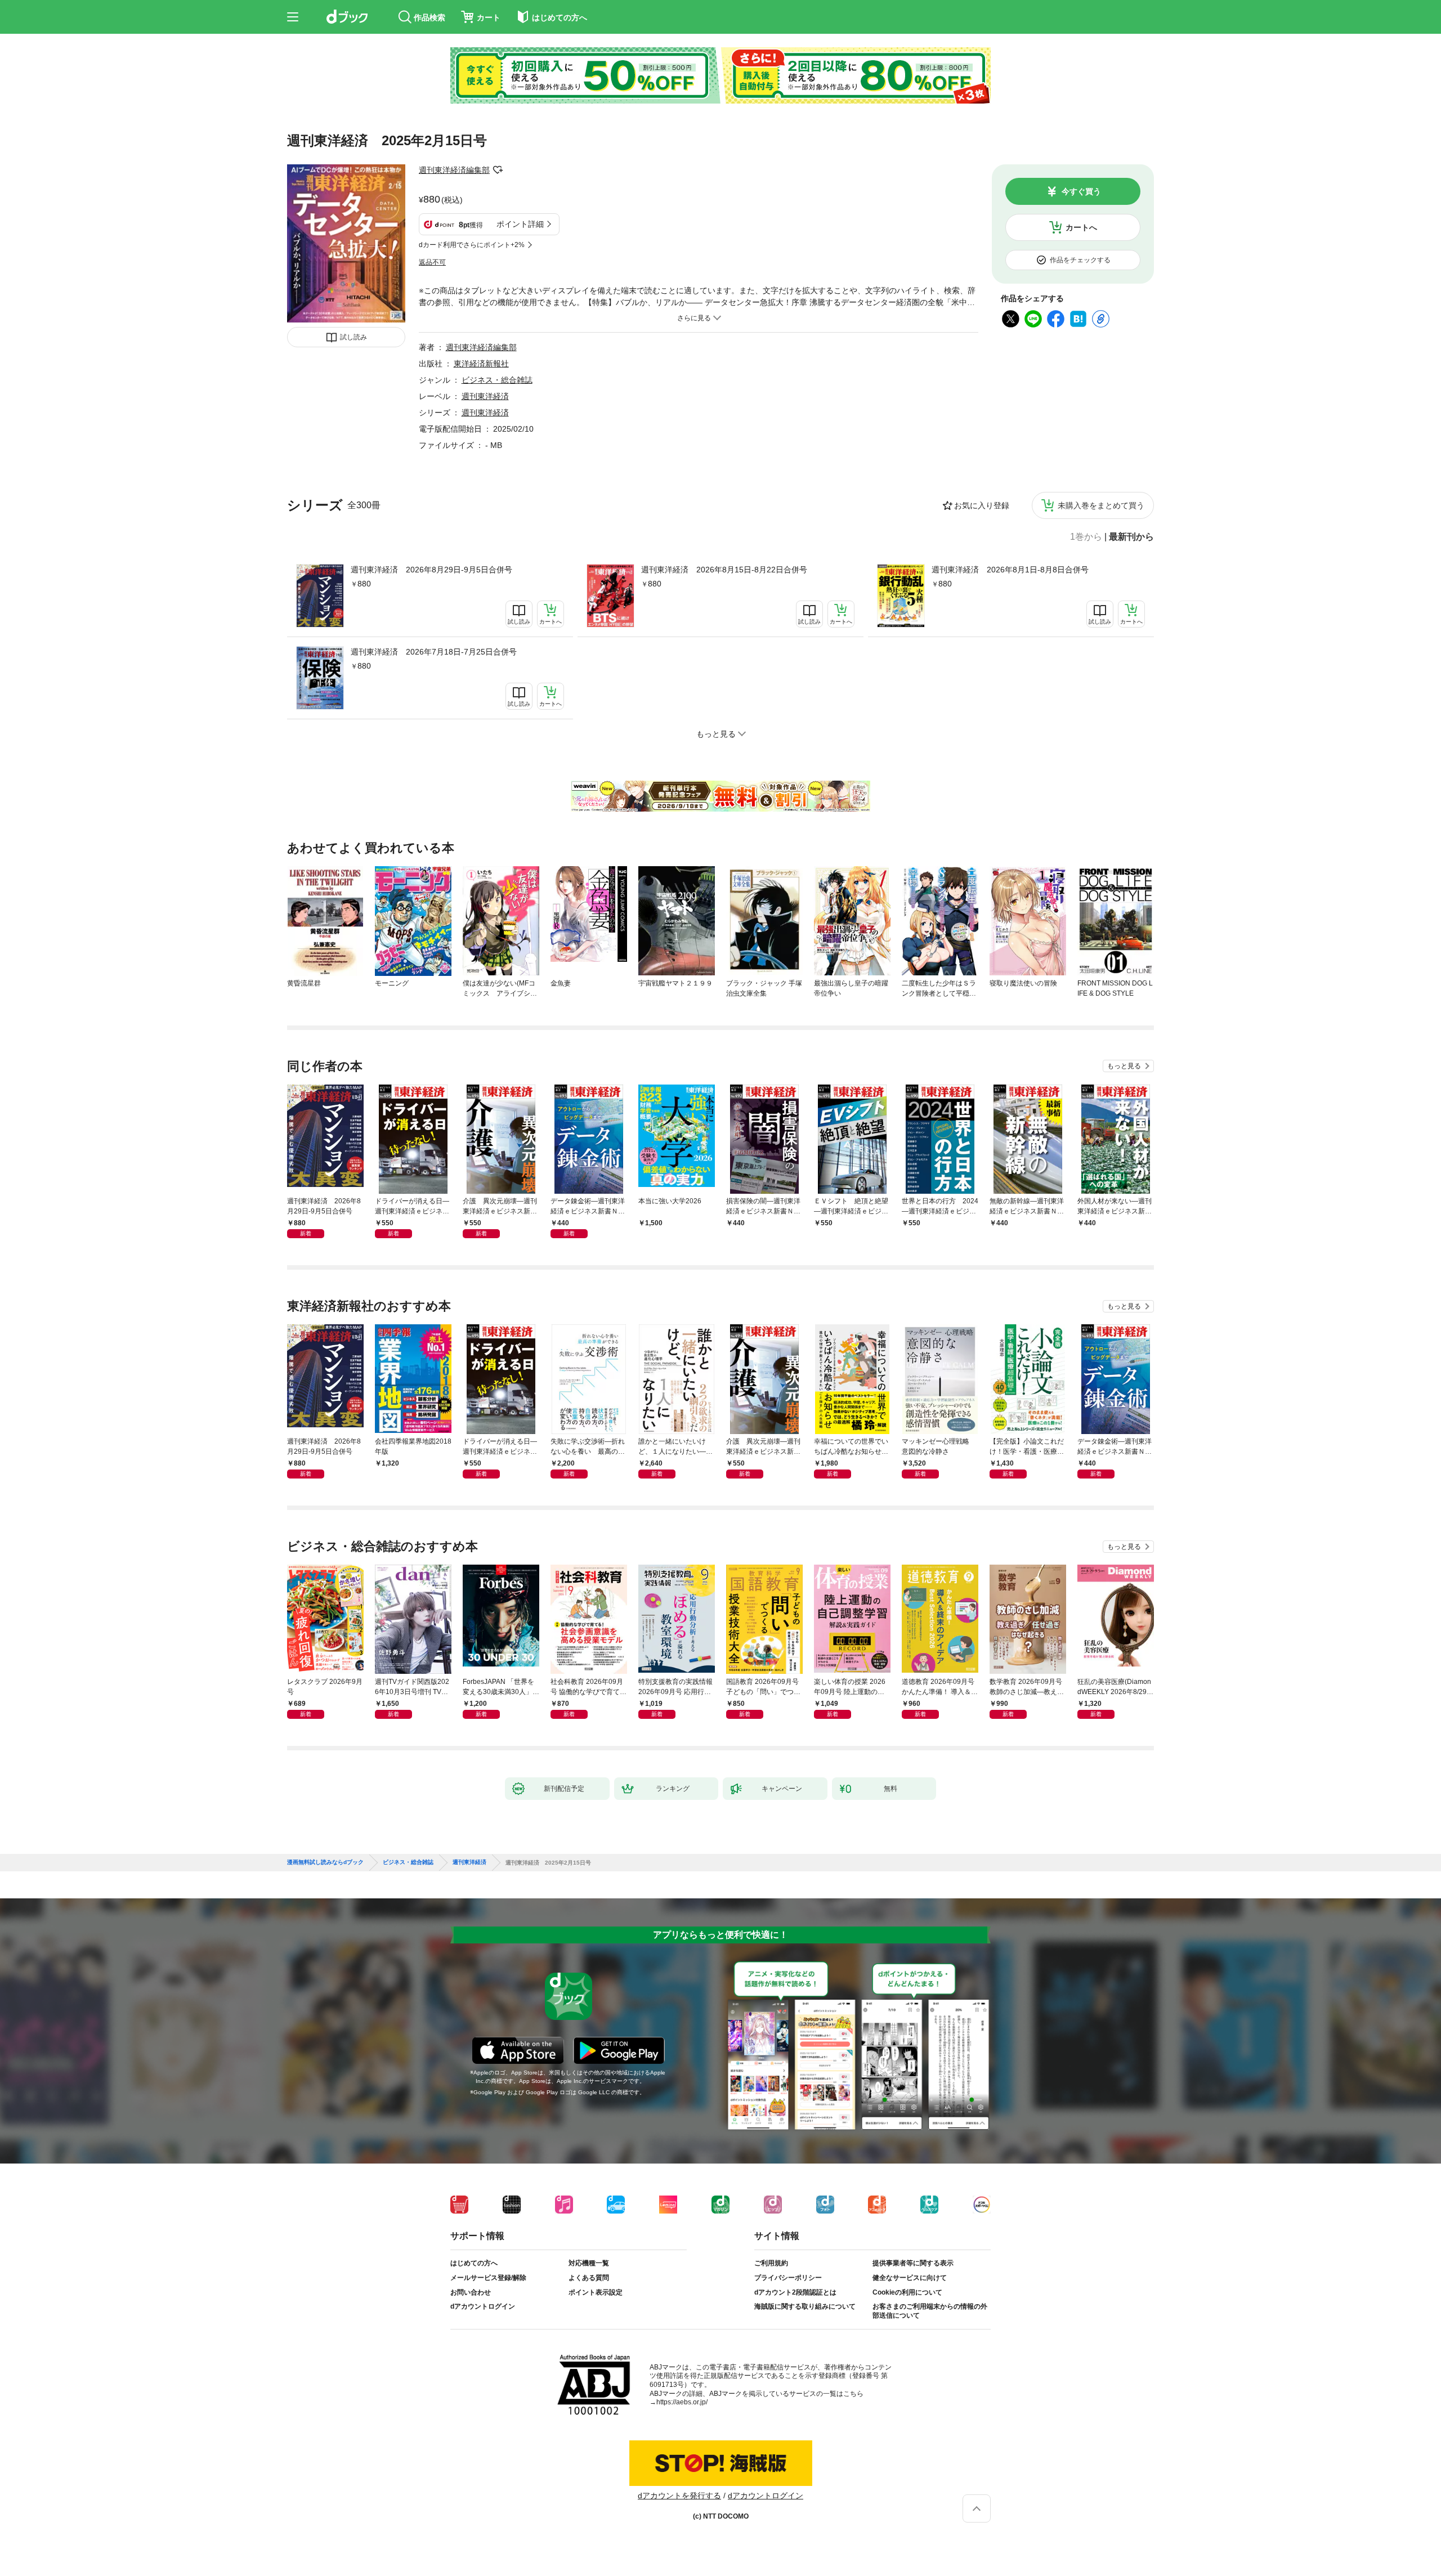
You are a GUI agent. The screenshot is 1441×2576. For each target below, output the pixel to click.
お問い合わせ (471, 2292)
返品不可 (432, 262)
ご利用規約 (771, 2263)
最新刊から (1131, 537)
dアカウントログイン (483, 2306)
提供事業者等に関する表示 (913, 2263)
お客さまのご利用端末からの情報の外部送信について (930, 2311)
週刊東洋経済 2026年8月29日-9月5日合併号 (431, 570)
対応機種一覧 (589, 2263)
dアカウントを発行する (679, 2496)
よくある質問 (589, 2278)
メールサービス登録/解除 (488, 2278)
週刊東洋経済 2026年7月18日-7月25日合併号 (434, 652)
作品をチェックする (1080, 260)
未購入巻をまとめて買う (1101, 505)
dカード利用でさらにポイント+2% (472, 245)
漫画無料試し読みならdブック (325, 1862)
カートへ (1081, 227)
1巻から (1086, 537)
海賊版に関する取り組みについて (805, 2306)
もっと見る (1124, 1066)
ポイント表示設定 (596, 2292)
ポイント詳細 (520, 224)
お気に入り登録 (982, 505)
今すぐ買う (1081, 191)
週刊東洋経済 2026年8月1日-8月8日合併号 (1010, 570)
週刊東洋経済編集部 (454, 170)
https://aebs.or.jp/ (682, 2402)
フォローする (498, 170)
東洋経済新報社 (481, 364)
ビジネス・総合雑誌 (497, 380)
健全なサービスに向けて (910, 2278)
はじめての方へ (474, 2263)
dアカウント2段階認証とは (795, 2292)
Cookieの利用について (907, 2292)
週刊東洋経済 (485, 396)
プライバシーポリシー (788, 2278)
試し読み (353, 337)
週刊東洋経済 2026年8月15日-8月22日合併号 (724, 570)
